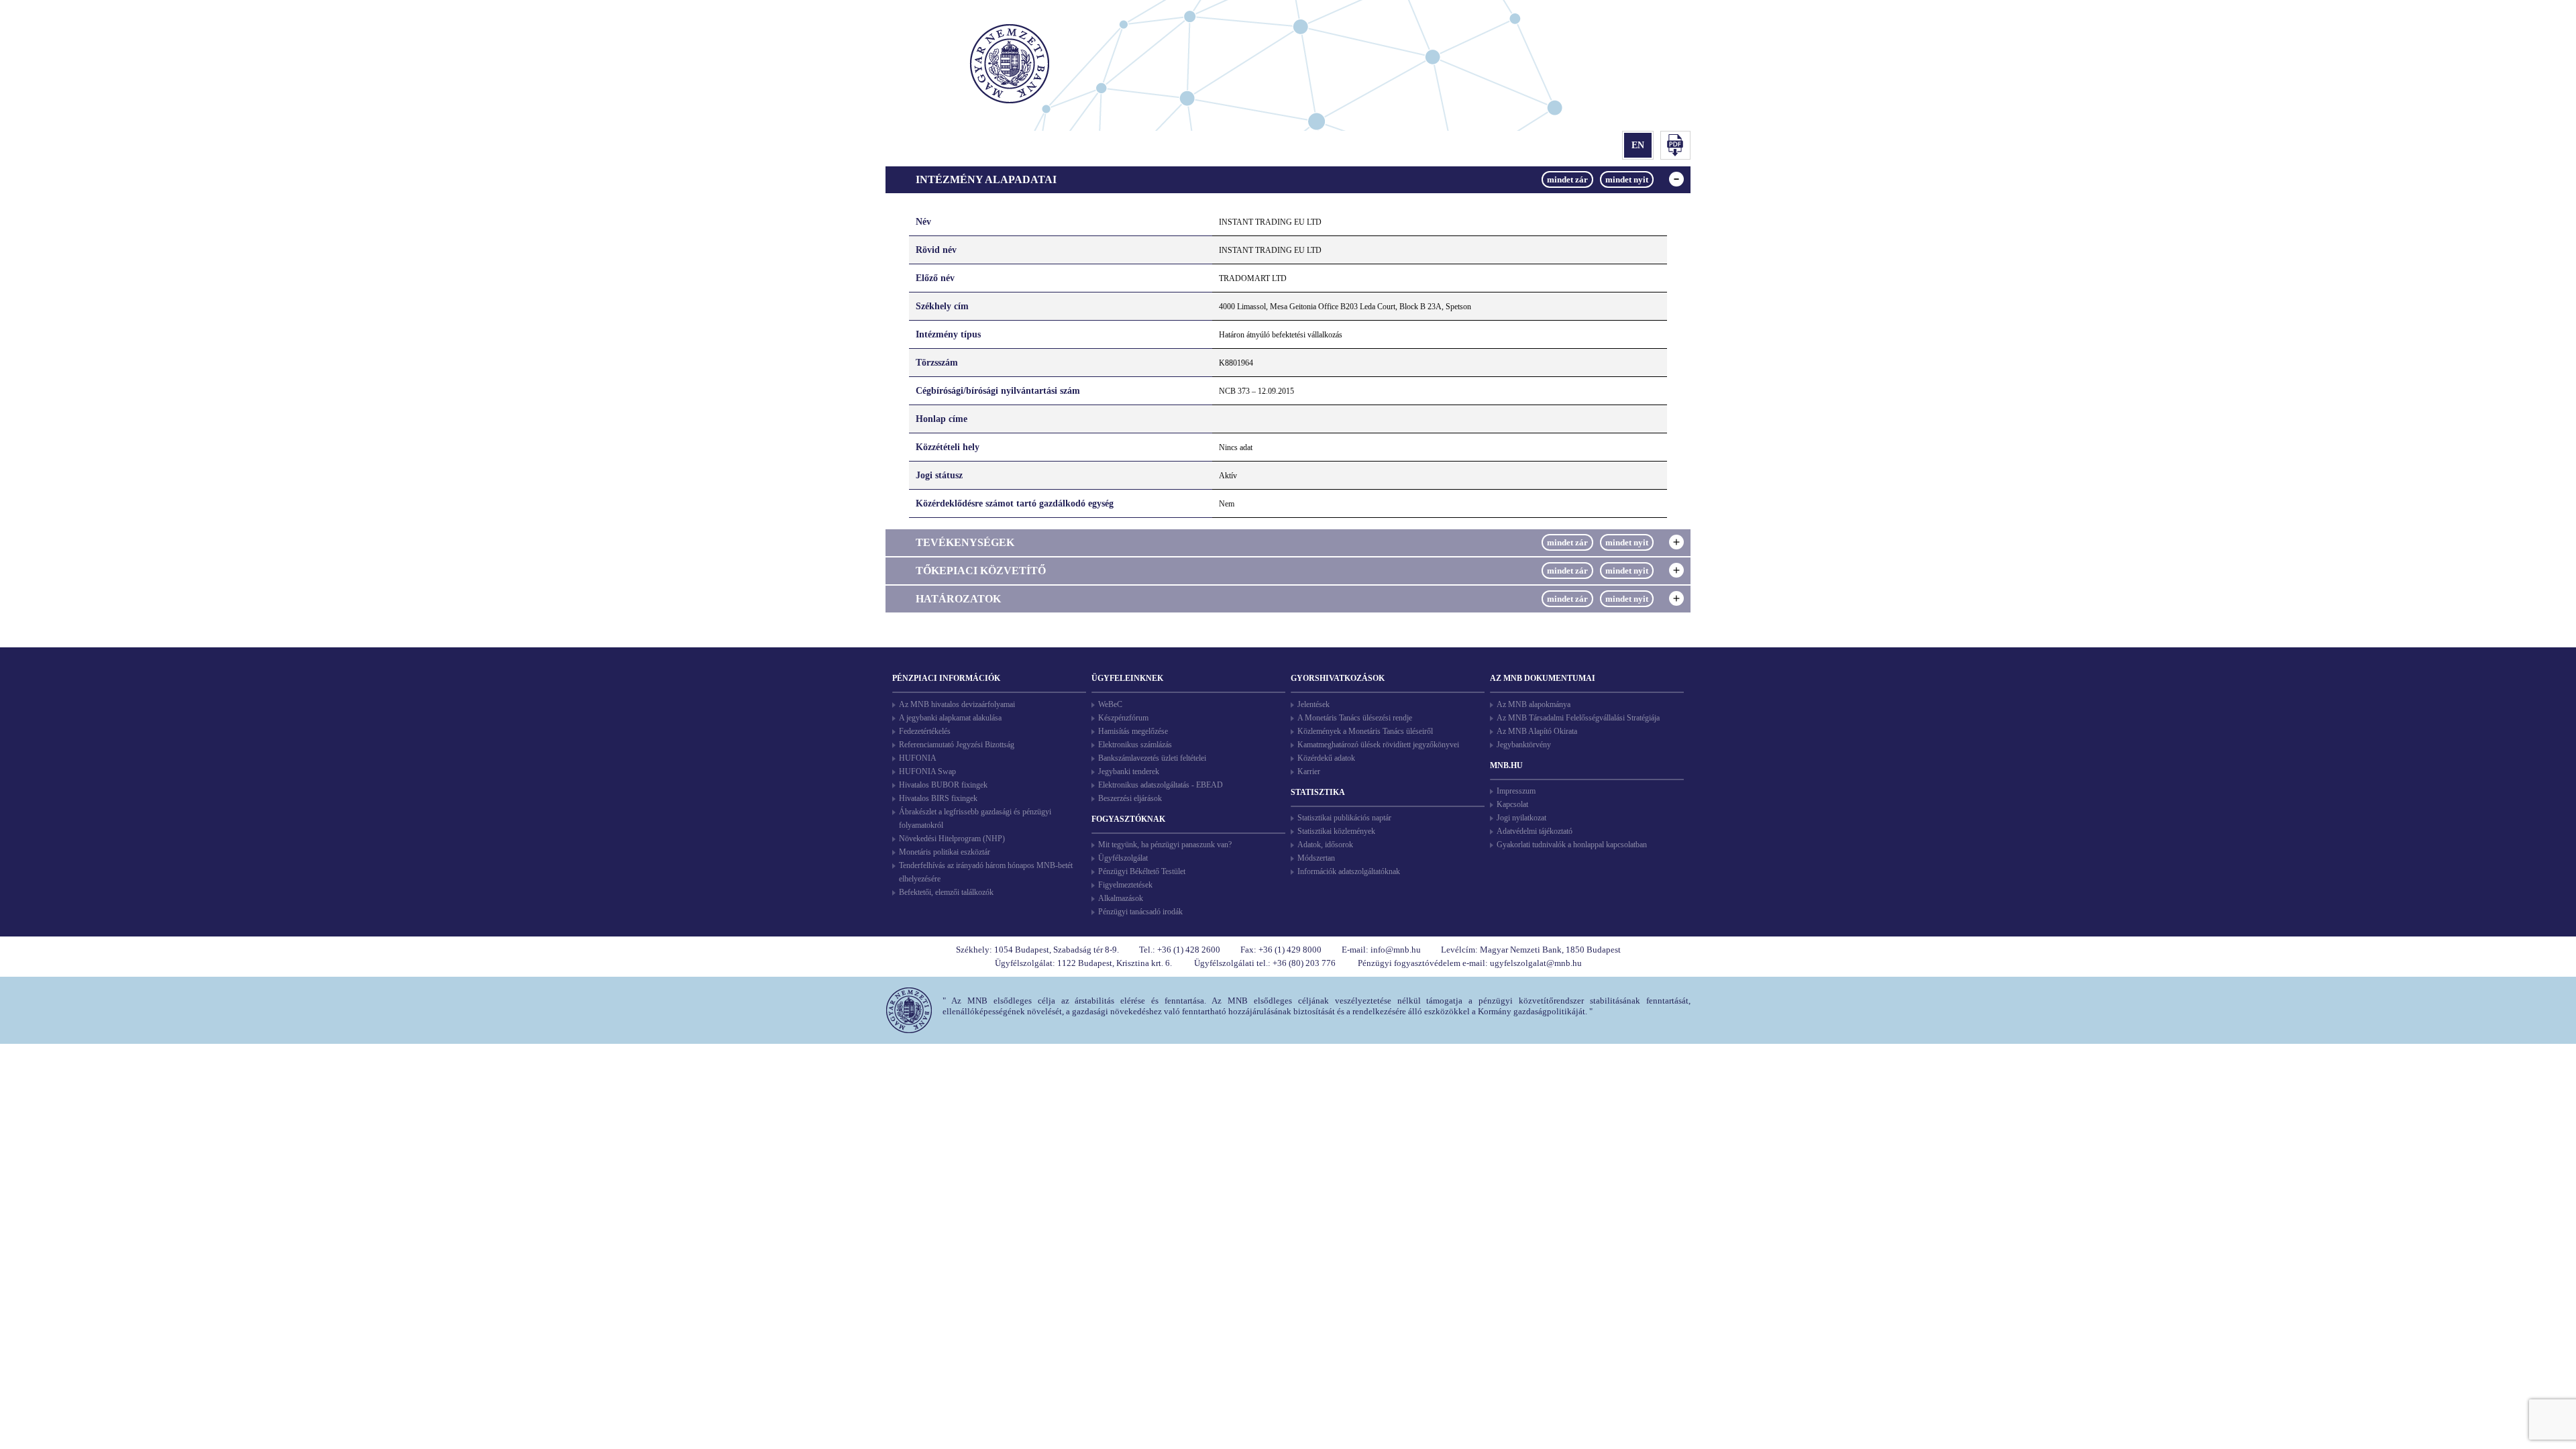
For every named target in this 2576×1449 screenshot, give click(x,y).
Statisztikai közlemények (1336, 831)
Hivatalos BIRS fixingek (938, 798)
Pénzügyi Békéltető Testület (1142, 871)
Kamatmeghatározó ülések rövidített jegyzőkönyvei (1378, 745)
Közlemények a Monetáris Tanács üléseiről (1365, 731)
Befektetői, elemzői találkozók (946, 892)
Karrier (1309, 771)
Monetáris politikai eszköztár (945, 852)
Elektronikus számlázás (1135, 745)
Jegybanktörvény (1524, 745)
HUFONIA (918, 758)
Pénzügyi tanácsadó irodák (1140, 912)
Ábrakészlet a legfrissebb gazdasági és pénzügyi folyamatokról (975, 818)
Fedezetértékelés (925, 731)
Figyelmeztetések (1125, 885)
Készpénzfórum (1123, 718)
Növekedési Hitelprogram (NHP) (952, 839)
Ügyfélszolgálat (1123, 858)
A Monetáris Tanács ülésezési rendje (1355, 718)
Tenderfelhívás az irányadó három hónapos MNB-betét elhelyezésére (986, 872)
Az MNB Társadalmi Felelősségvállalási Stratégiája (1578, 718)
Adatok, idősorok (1325, 845)
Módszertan (1316, 858)
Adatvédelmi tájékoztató (1535, 831)
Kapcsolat (1512, 804)
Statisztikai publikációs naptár (1344, 818)
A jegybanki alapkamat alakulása (950, 718)
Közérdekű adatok (1326, 758)
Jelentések (1313, 704)
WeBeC (1110, 704)
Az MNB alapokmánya (1534, 704)
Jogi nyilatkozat (1521, 818)
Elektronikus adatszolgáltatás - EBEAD (1161, 785)
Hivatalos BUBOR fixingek (943, 785)
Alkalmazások (1121, 898)
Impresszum (1516, 791)
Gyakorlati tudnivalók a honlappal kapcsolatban (1572, 845)
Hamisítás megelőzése (1133, 731)
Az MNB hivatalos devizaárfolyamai (957, 704)
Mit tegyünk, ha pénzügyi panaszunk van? (1165, 845)
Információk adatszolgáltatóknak (1349, 871)
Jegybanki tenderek (1129, 771)
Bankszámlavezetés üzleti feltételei (1152, 758)
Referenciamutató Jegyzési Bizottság (957, 745)
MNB (1011, 65)
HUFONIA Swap (927, 771)
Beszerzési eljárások (1130, 798)
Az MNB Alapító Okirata (1537, 731)
